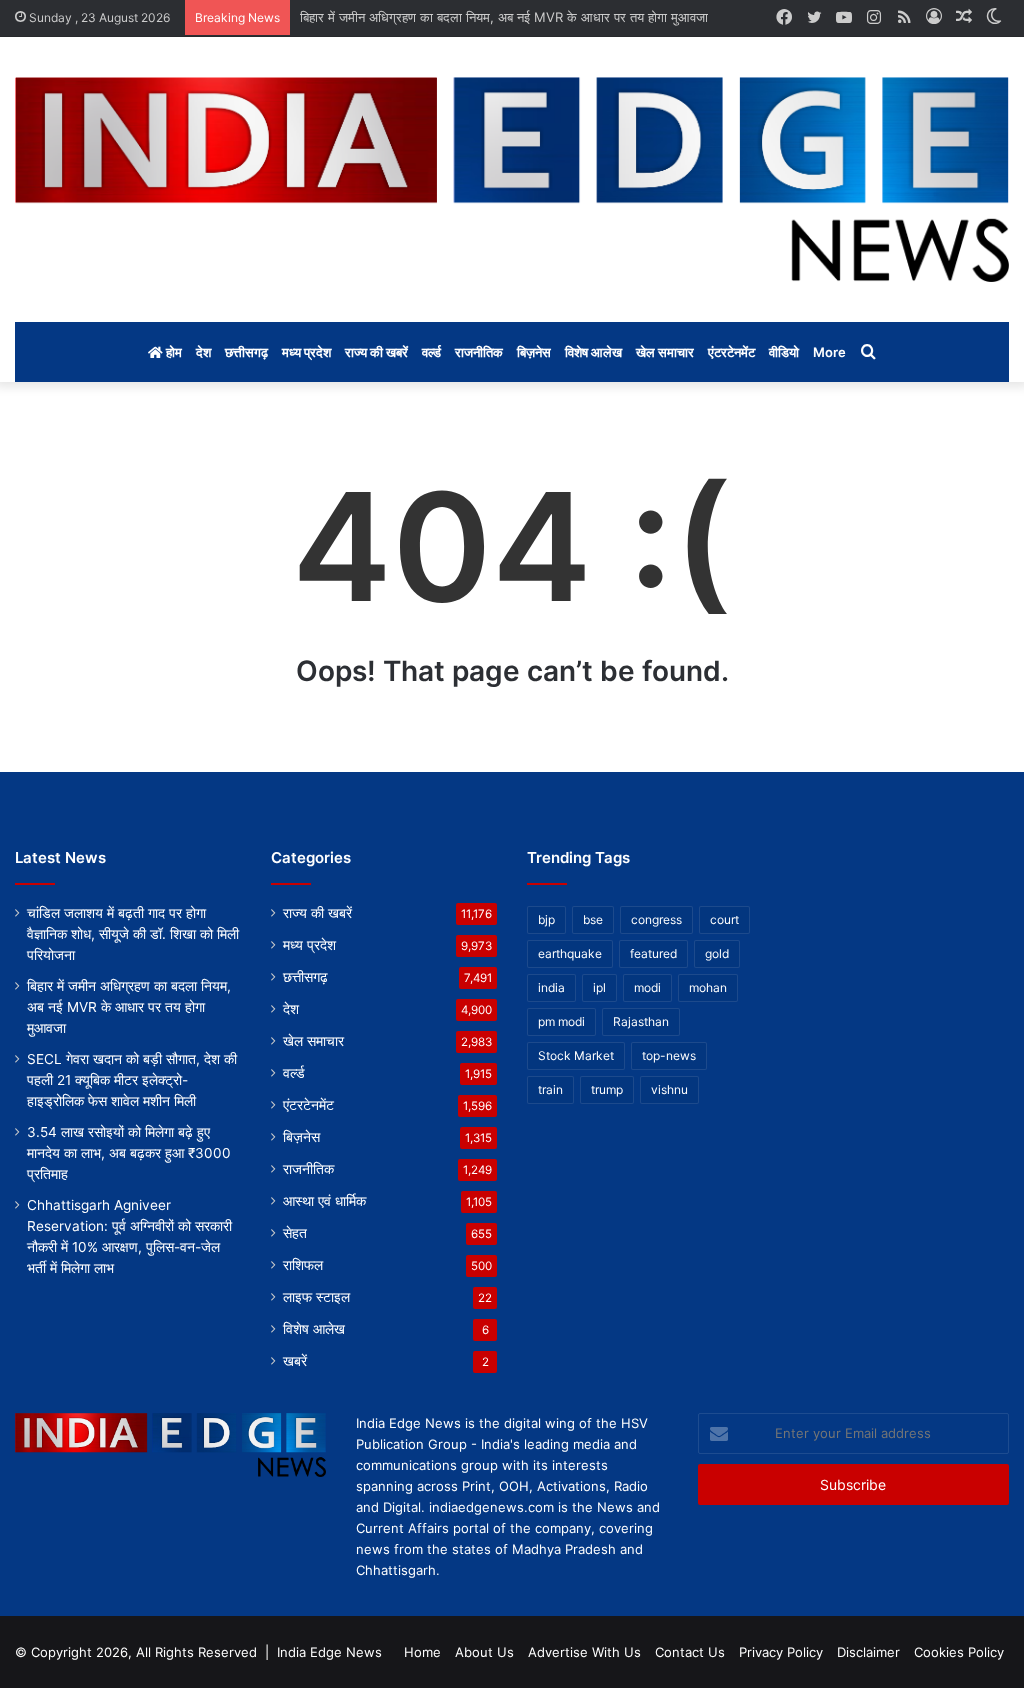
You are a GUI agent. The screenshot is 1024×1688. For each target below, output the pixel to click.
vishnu (669, 1089)
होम (172, 352)
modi (647, 987)
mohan (708, 987)
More (829, 352)
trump (607, 1089)
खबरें (295, 1361)
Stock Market (576, 1055)
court (724, 919)
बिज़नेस (534, 352)
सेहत (295, 1233)
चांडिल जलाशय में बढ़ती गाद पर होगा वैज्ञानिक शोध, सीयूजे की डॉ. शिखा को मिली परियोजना (133, 934)
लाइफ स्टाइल (316, 1297)
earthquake (570, 953)
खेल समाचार (665, 352)
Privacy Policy (781, 1652)
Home (422, 1652)
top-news (669, 1055)
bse (593, 919)
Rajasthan (641, 1021)
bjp (546, 919)
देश (203, 352)
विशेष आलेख (593, 352)
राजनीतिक (479, 352)
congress (656, 919)
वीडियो (784, 352)
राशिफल (303, 1265)
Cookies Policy (959, 1652)
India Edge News (329, 1652)
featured (653, 953)
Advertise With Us (584, 1652)
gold (717, 953)
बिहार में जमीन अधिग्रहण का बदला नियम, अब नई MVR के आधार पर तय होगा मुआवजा (504, 17)
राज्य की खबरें (376, 352)
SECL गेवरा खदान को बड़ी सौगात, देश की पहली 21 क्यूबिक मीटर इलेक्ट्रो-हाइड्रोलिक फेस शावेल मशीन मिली (132, 1080)
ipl (599, 987)
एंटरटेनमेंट (731, 352)
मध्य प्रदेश (306, 352)
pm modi (561, 1021)
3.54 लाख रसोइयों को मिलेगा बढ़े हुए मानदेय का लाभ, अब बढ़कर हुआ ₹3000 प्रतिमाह (129, 1153)
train (550, 1089)
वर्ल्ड (431, 352)
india (551, 987)
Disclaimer (868, 1652)
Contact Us (690, 1652)
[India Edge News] (512, 179)
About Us (484, 1652)
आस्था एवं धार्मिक (324, 1201)
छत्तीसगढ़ (246, 352)
